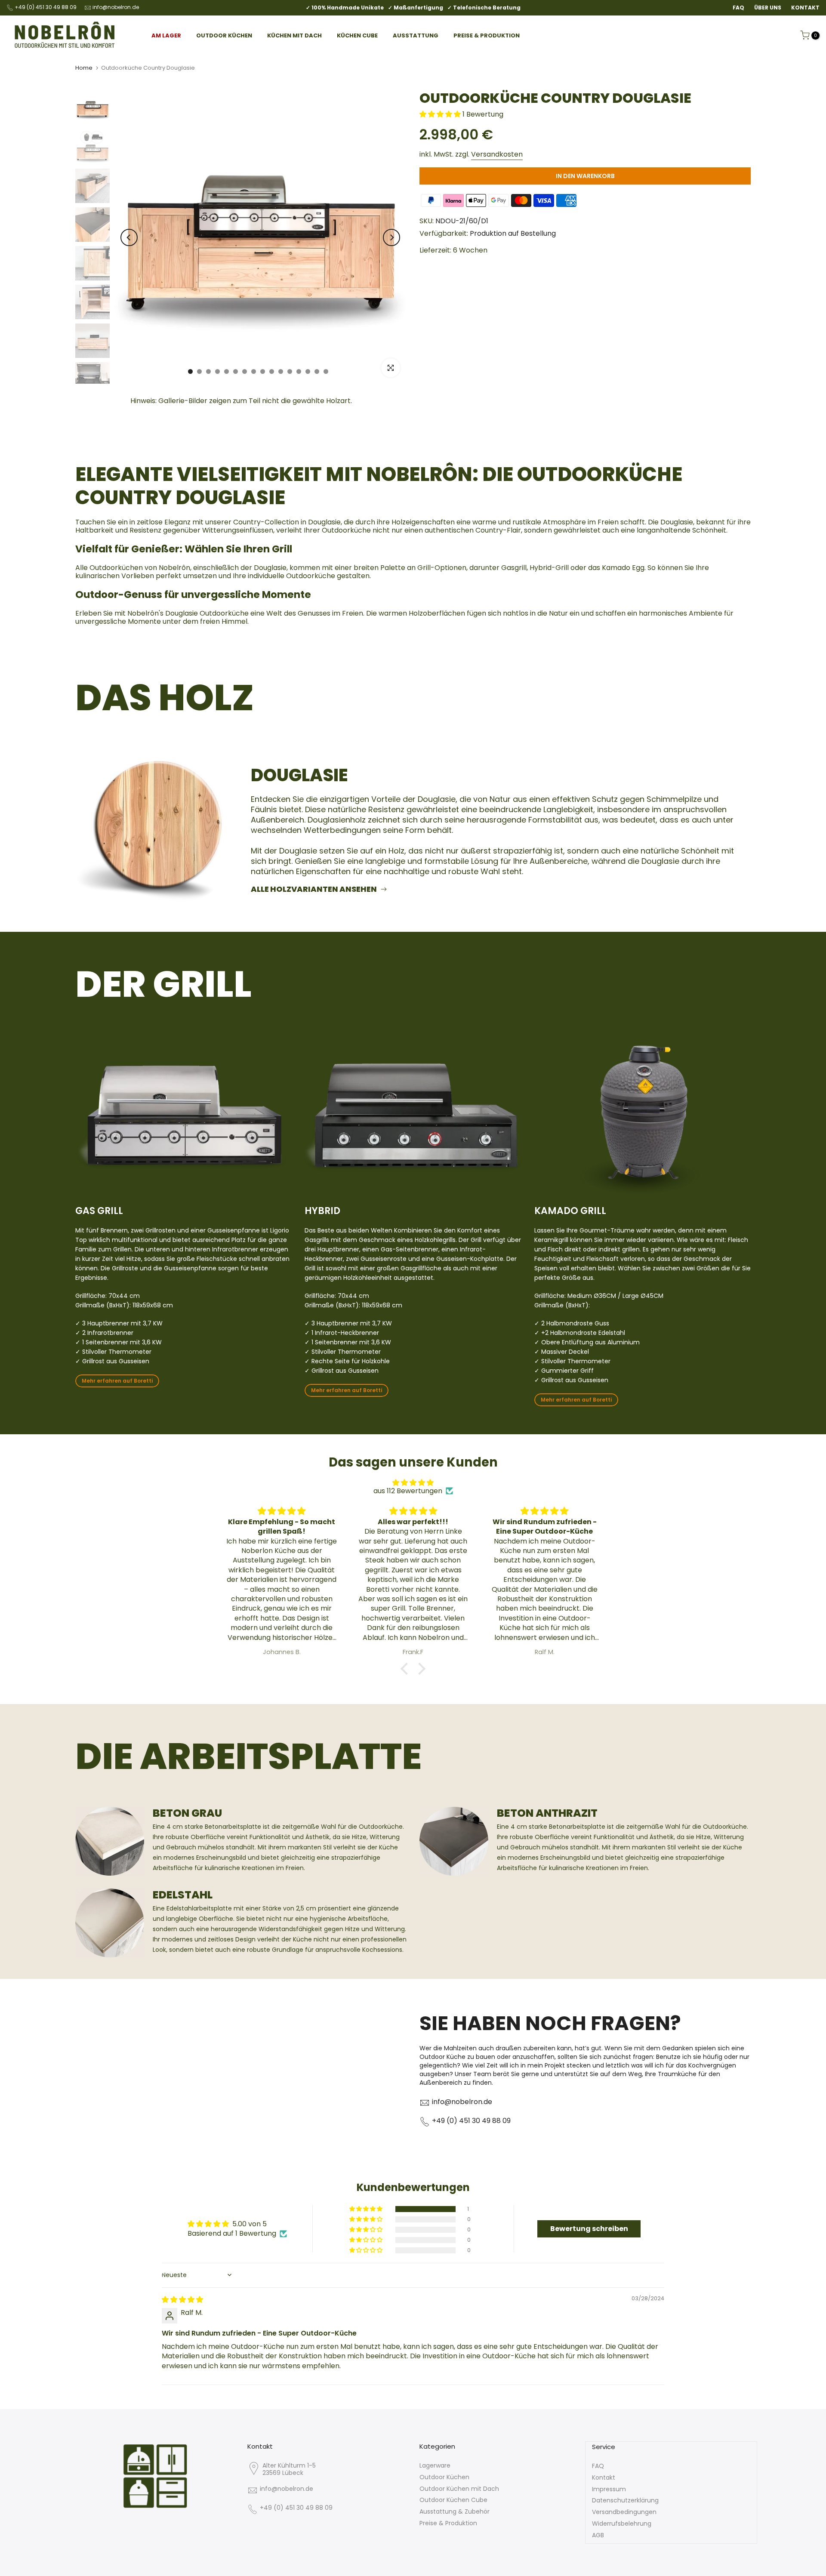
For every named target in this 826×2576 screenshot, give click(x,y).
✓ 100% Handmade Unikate (345, 8)
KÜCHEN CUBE (357, 35)
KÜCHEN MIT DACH (294, 35)
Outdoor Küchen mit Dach (459, 2489)
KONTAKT (805, 8)
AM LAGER (166, 35)
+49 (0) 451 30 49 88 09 (46, 7)
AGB (598, 2535)
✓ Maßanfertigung (416, 8)
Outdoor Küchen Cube (453, 2500)
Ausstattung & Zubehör (455, 2511)
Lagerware (435, 2465)
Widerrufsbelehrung (622, 2524)
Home (84, 68)
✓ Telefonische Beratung (484, 8)
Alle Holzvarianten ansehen (314, 889)
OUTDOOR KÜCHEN (224, 35)
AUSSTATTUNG (416, 35)
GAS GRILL (99, 1211)
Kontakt (604, 2477)
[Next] (391, 237)
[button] (441, 114)
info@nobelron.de (116, 7)
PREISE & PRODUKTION (487, 35)
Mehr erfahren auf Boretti (117, 1381)
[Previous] (129, 237)
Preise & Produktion (448, 2523)
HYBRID (322, 1211)
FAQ (738, 8)
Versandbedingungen (624, 2512)
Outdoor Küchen (444, 2477)
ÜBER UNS (768, 8)
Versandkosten (497, 154)
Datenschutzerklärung (625, 2500)
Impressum (609, 2489)
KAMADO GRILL (570, 1211)
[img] (413, 1483)
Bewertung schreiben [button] (589, 2229)
